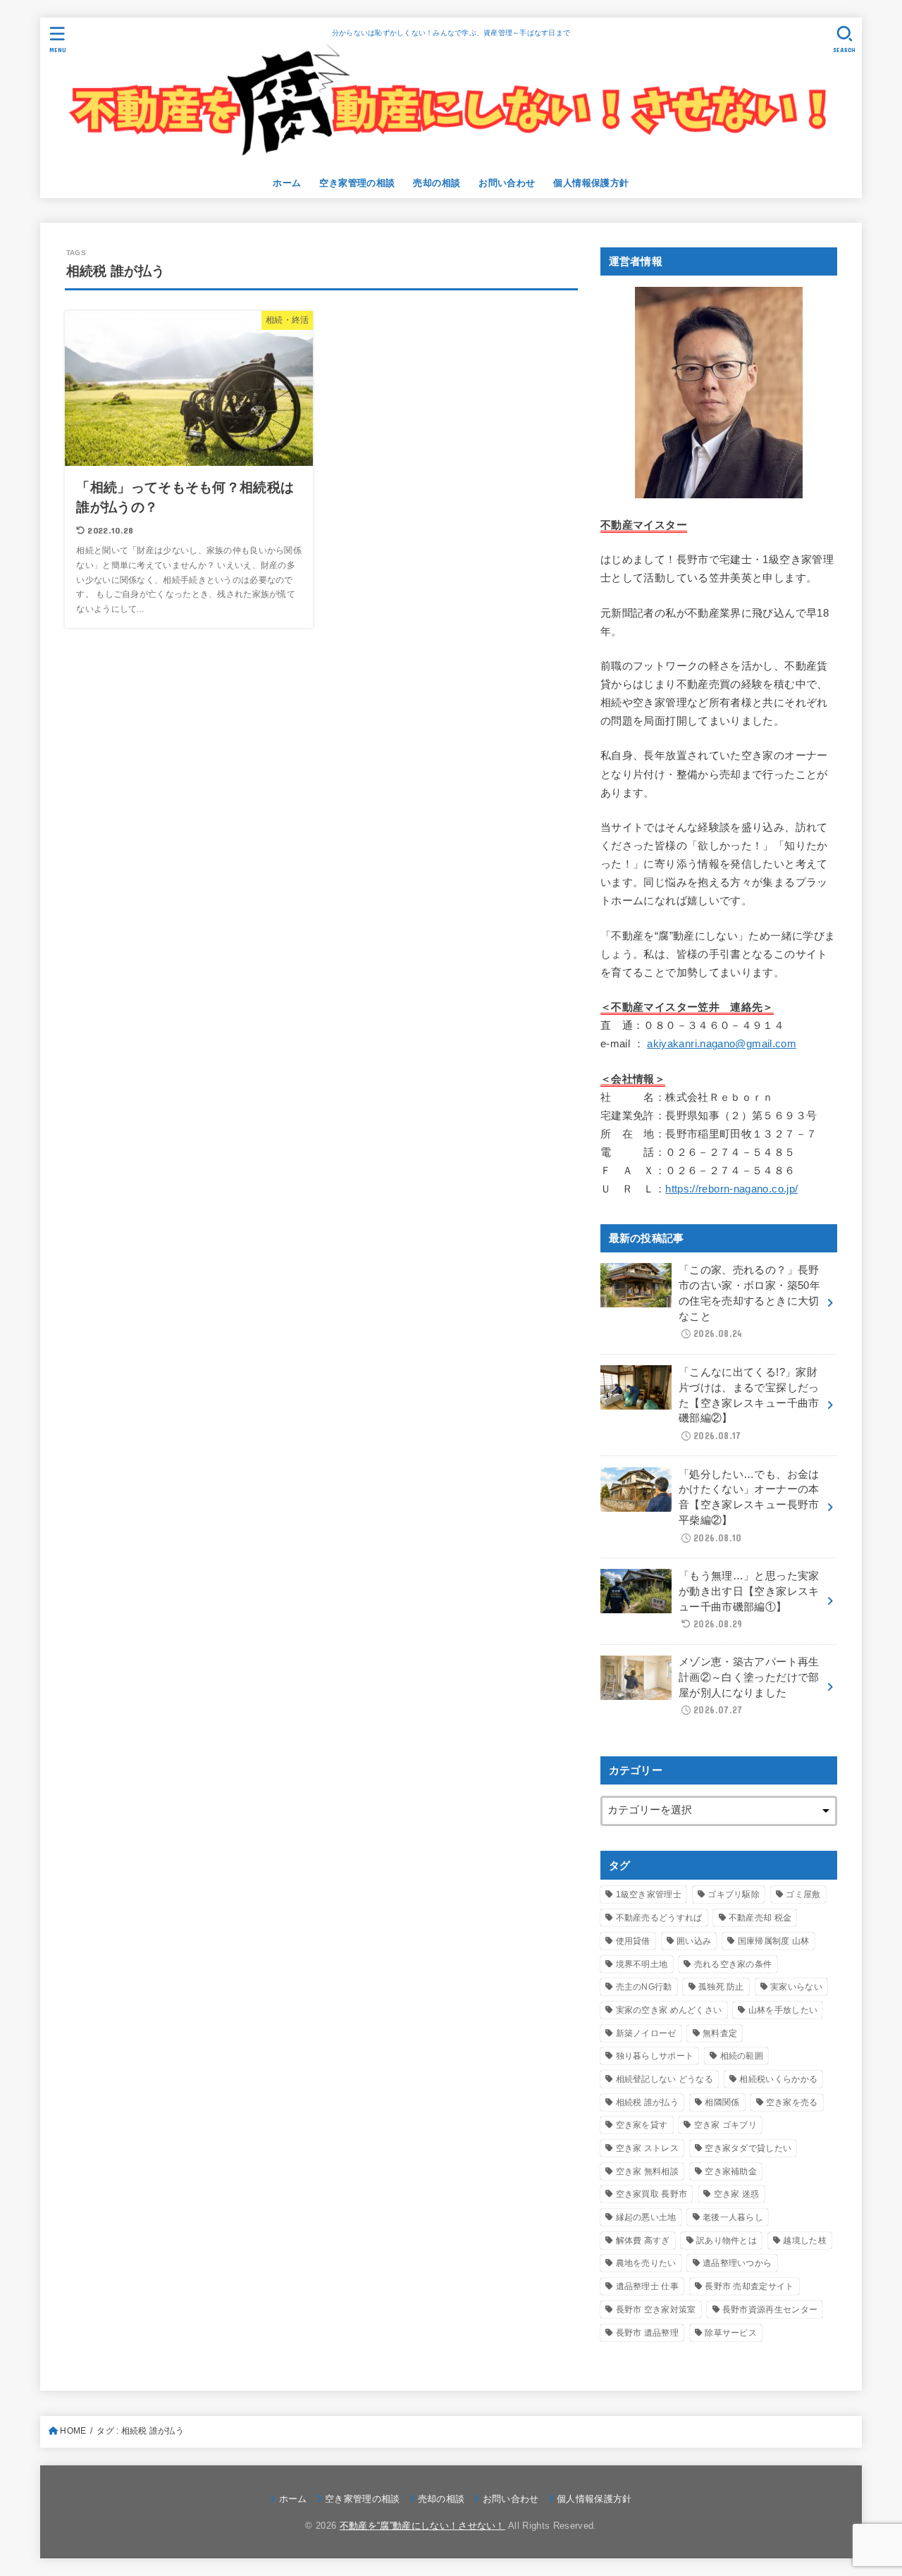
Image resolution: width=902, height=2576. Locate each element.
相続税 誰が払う (647, 2102)
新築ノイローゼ (646, 2033)
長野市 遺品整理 (647, 2333)
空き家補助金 (731, 2171)
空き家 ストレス (647, 2148)
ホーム (287, 183)
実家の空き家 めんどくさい (669, 2010)
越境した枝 (805, 2241)
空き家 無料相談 (647, 2171)
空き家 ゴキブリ (725, 2125)
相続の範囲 (742, 2056)
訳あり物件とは (727, 2241)
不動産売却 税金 (760, 1918)
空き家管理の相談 (357, 183)
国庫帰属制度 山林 (774, 1941)
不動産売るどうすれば (659, 1918)
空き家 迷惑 (737, 2194)
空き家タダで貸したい (748, 2148)
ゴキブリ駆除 (734, 1894)
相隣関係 (722, 2102)
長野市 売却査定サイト (749, 2286)
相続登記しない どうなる (665, 2079)
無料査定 (720, 2033)
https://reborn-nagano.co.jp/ (731, 1190)
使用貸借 (633, 1941)
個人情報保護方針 (591, 183)
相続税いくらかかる (778, 2079)
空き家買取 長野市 (652, 2194)
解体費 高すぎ (643, 2241)
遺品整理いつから (737, 2263)
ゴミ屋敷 (803, 1894)
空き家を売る (792, 2102)
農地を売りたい (646, 2263)
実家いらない (796, 1987)
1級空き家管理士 (649, 1894)
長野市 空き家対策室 (656, 2310)
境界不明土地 (642, 1964)
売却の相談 (437, 183)
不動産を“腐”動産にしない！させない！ (422, 2526)
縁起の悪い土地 (646, 2217)
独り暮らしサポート (655, 2056)
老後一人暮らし (733, 2217)
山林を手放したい (783, 2010)
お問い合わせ (507, 183)
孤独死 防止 (721, 1987)
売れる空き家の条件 (733, 1964)
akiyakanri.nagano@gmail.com (722, 1044)
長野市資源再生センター (770, 2310)
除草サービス (731, 2333)
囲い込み (694, 1941)
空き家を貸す (642, 2125)
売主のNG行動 (644, 1987)
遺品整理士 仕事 (647, 2286)
